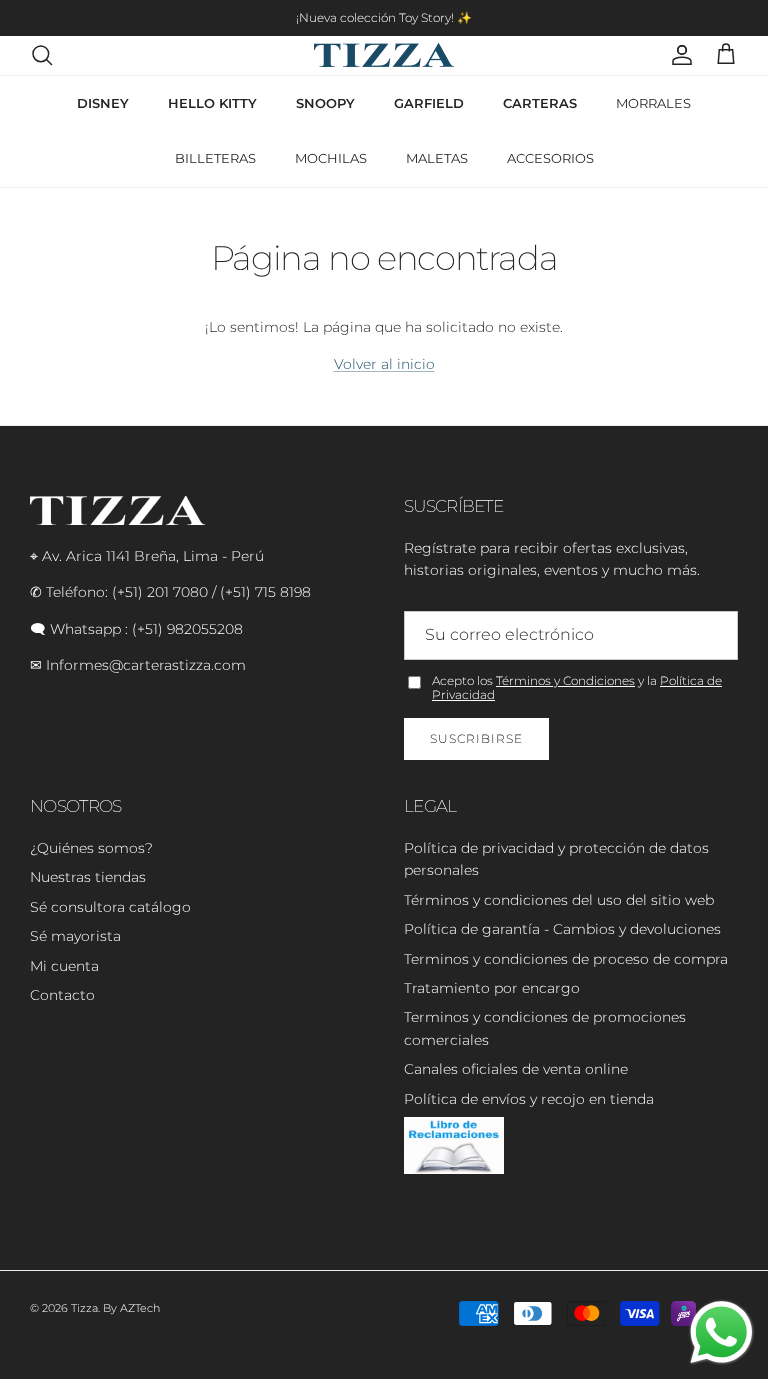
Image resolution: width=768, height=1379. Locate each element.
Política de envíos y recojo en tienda (529, 1099)
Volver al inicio (384, 364)
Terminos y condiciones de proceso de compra (566, 959)
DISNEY (103, 103)
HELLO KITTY (212, 103)
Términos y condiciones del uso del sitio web (559, 900)
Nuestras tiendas (88, 877)
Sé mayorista (75, 936)
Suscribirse (476, 738)
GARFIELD (429, 103)
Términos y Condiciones (565, 680)
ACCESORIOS (550, 158)
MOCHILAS (331, 158)
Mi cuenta (64, 966)
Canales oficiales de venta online (516, 1069)
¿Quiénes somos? (91, 848)
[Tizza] (384, 55)
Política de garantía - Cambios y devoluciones (562, 929)
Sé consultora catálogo (110, 907)
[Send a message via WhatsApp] (721, 1332)
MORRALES (653, 103)
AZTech (140, 1308)
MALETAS (437, 158)
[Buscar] (42, 55)
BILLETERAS (215, 158)
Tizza (84, 1308)
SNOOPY (325, 103)
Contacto (62, 995)
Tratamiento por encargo (492, 988)
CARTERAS (540, 103)
